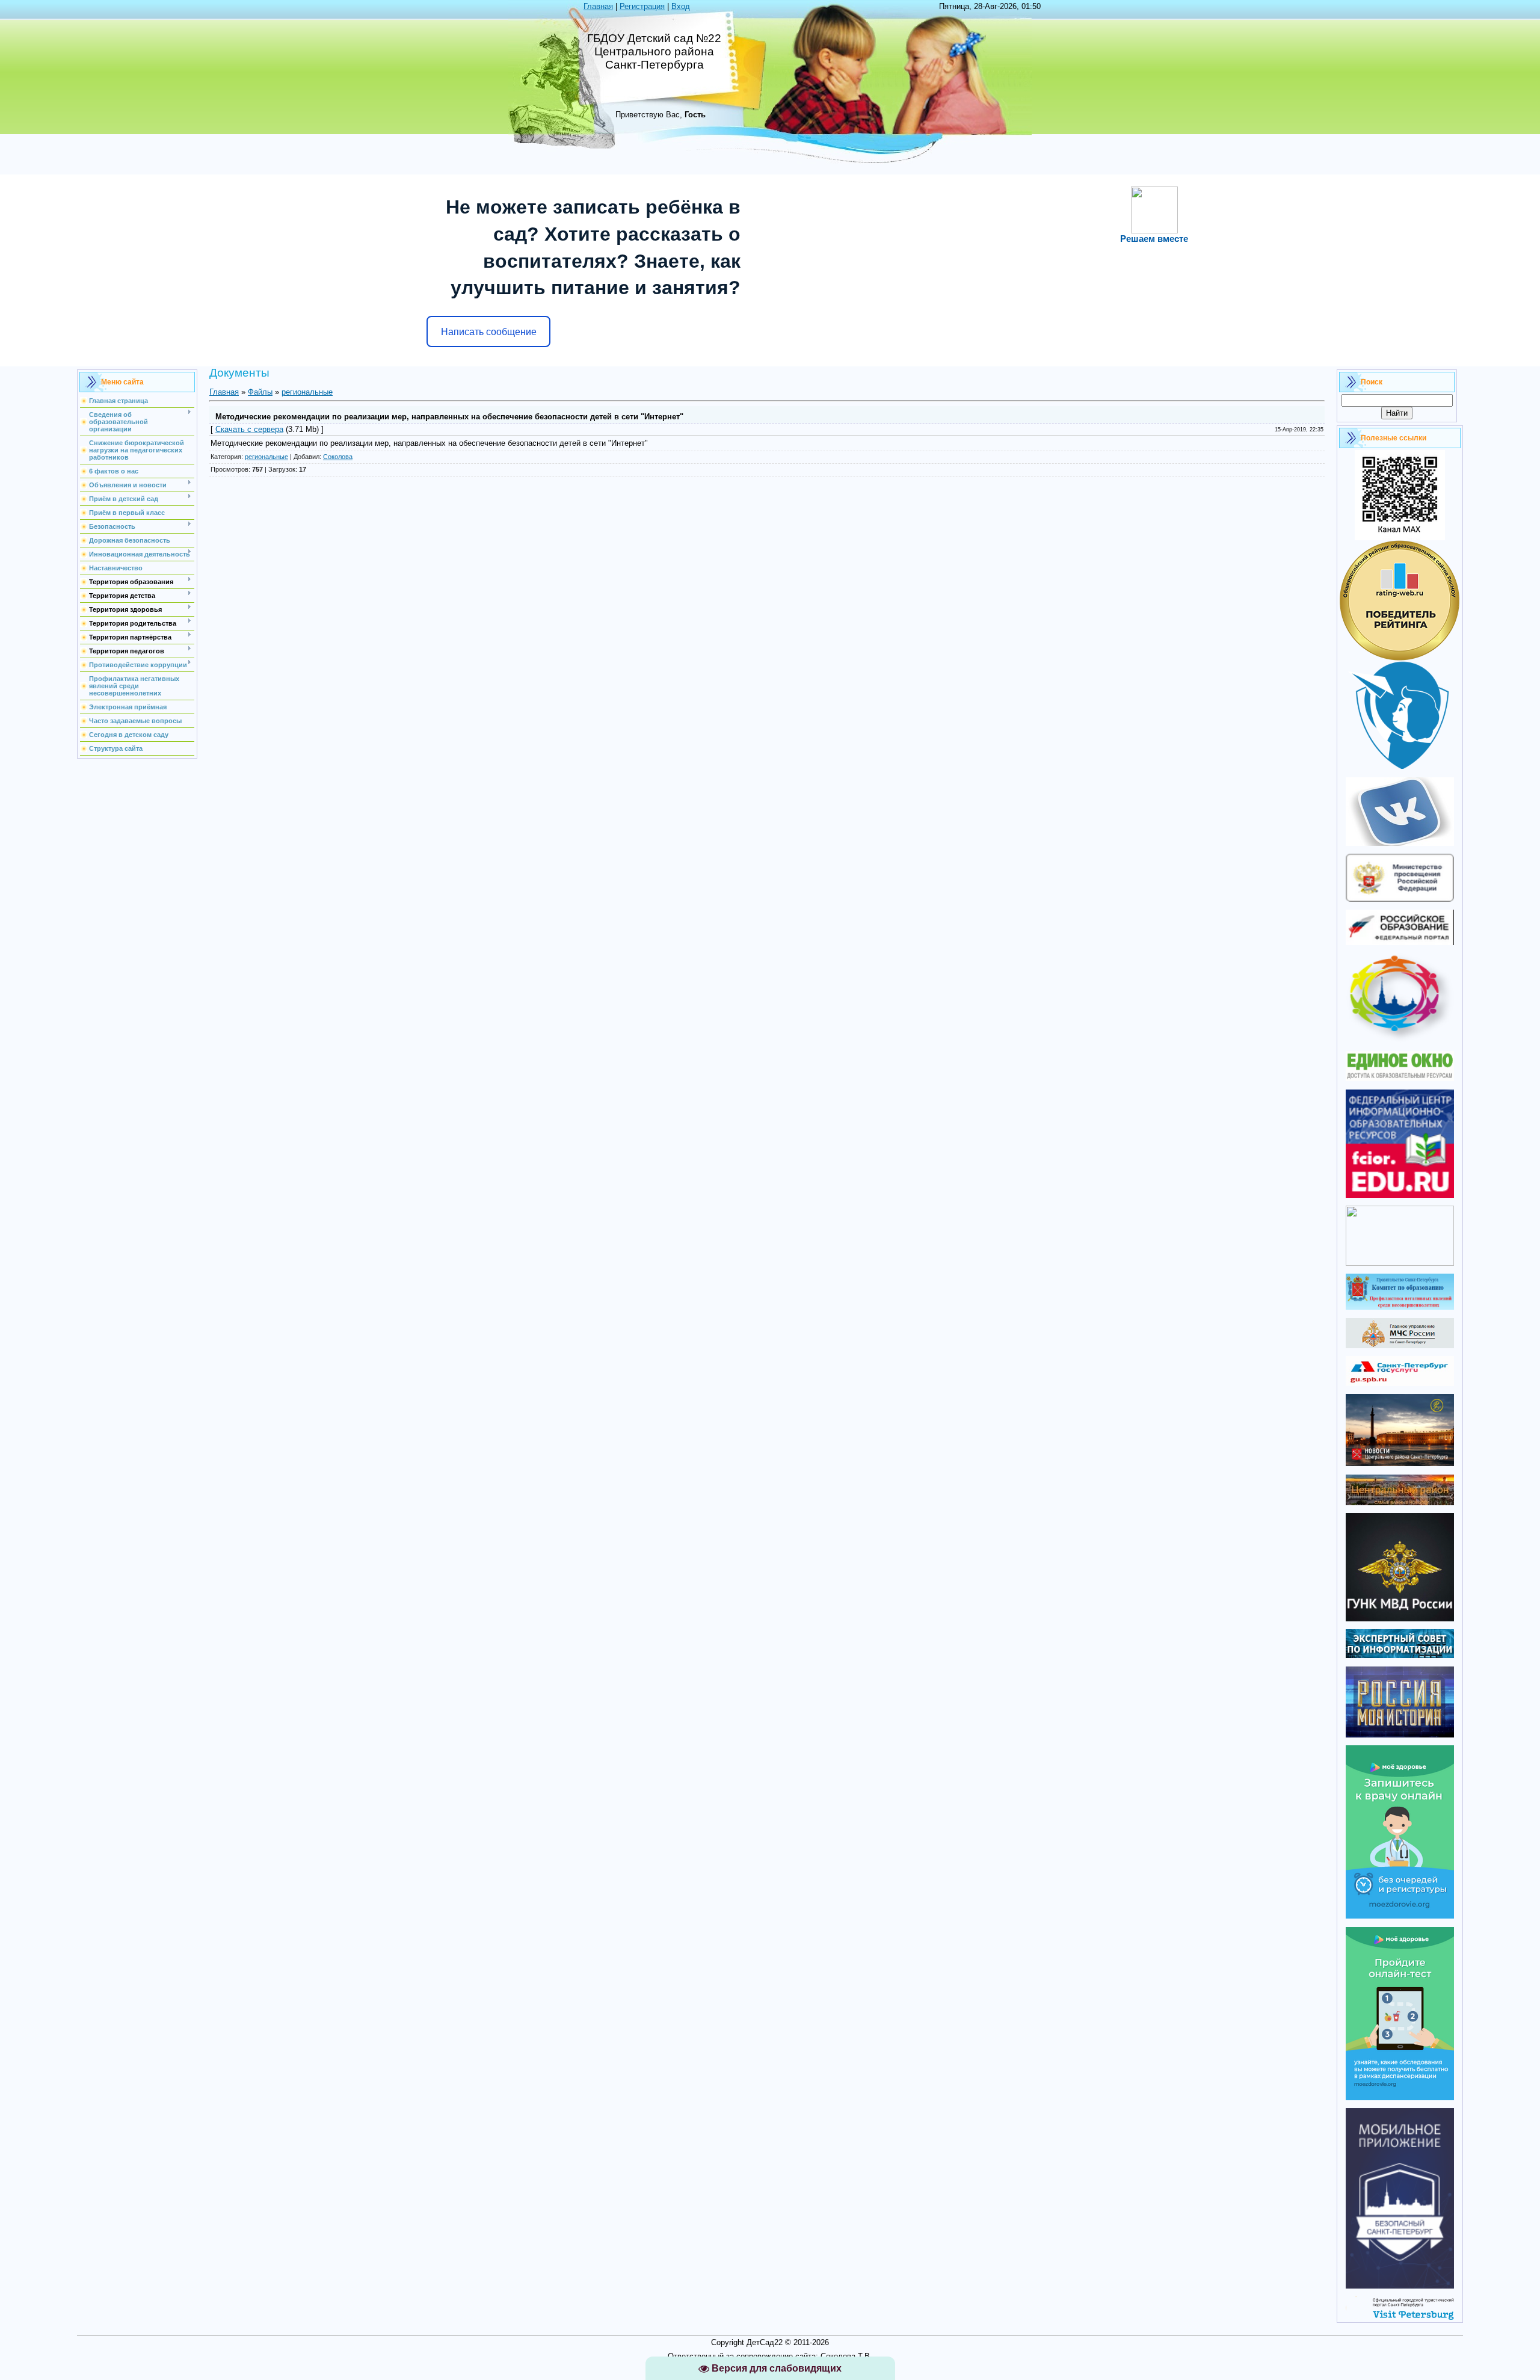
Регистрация (642, 6)
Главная (598, 6)
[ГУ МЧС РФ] (1400, 1346)
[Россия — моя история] (1400, 1735)
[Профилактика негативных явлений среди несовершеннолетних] (1400, 1307)
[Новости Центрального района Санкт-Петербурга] (1400, 1463)
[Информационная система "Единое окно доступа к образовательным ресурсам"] (1400, 1078)
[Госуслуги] (1400, 1383)
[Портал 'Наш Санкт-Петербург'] (1400, 1263)
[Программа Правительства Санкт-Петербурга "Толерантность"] (1400, 1040)
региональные (307, 392)
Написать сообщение (489, 332)
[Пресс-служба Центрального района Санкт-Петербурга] (1400, 1503)
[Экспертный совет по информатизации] (1400, 1655)
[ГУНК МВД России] (1400, 1619)
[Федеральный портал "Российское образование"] (1400, 942)
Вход (681, 6)
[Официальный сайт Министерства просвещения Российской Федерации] (1400, 899)
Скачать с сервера (249, 429)
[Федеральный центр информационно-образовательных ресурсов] (1400, 1195)
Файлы (260, 392)
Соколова (338, 457)
